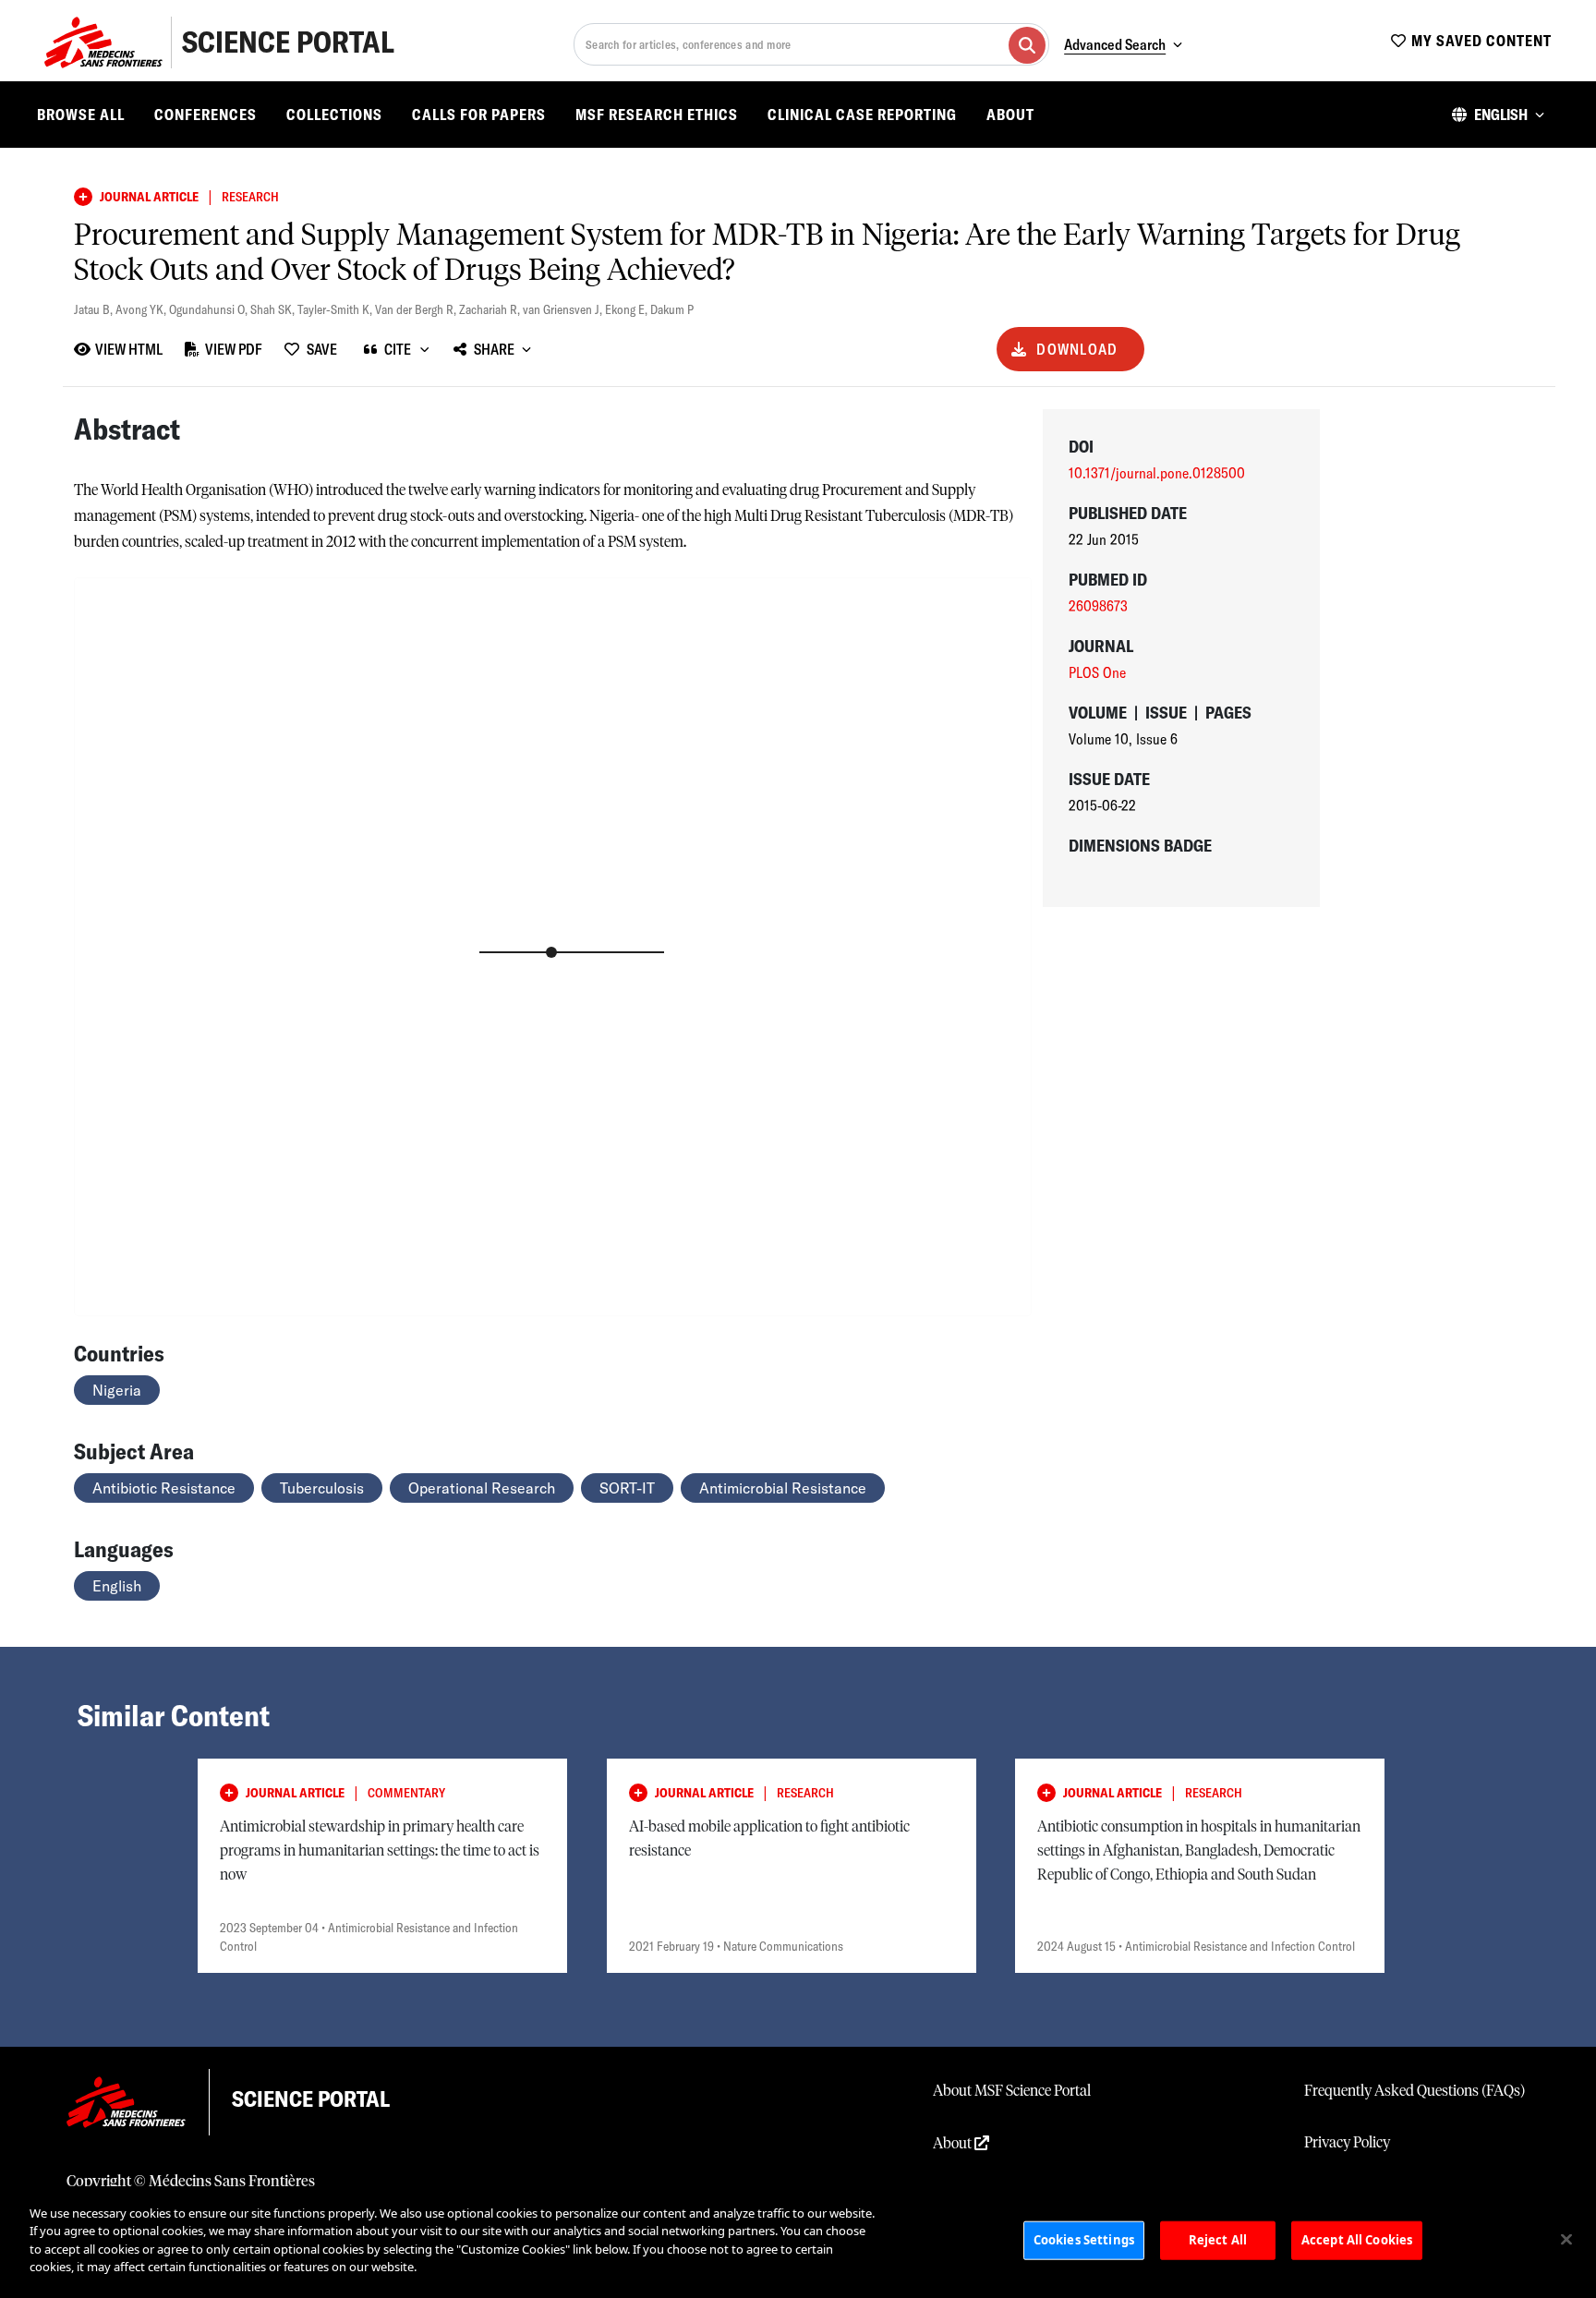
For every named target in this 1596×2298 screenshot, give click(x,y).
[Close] (1566, 2240)
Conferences (206, 115)
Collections (334, 115)
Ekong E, (628, 309)
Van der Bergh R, (417, 309)
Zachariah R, (491, 309)
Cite (398, 349)
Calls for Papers (479, 115)
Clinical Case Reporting (862, 115)
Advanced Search (1115, 44)
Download (1077, 349)
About (1010, 115)
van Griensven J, (564, 309)
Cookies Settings (1084, 2240)
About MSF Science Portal (1012, 2091)
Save (322, 349)
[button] (1498, 115)
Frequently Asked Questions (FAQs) (1415, 2091)
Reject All (1218, 2240)
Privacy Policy (1347, 2143)
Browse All (81, 115)
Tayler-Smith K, (336, 309)
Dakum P (672, 309)
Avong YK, (142, 309)
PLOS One (1097, 672)
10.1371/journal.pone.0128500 (1157, 473)
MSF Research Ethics (657, 115)
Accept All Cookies (1357, 2240)
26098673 (1098, 606)
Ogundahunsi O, (210, 309)
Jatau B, (95, 309)
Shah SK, (274, 309)
